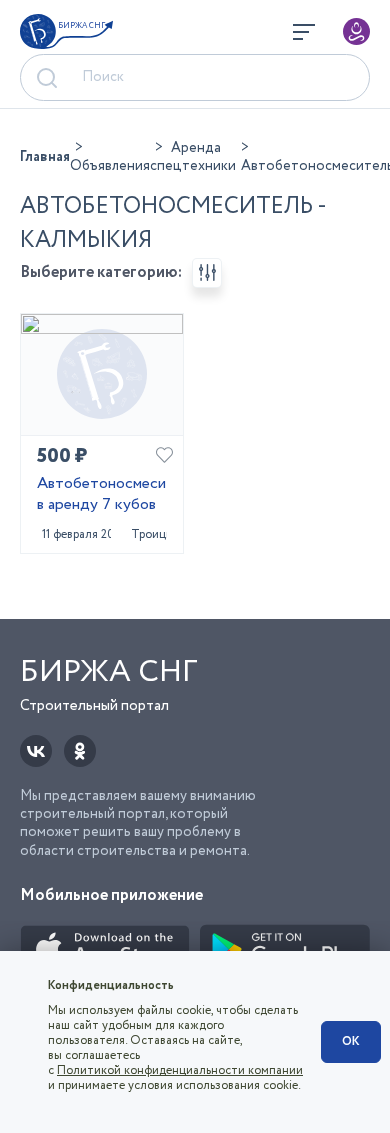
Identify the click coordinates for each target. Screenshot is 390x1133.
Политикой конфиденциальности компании (180, 1070)
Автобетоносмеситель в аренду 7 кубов (102, 495)
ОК (351, 1041)
